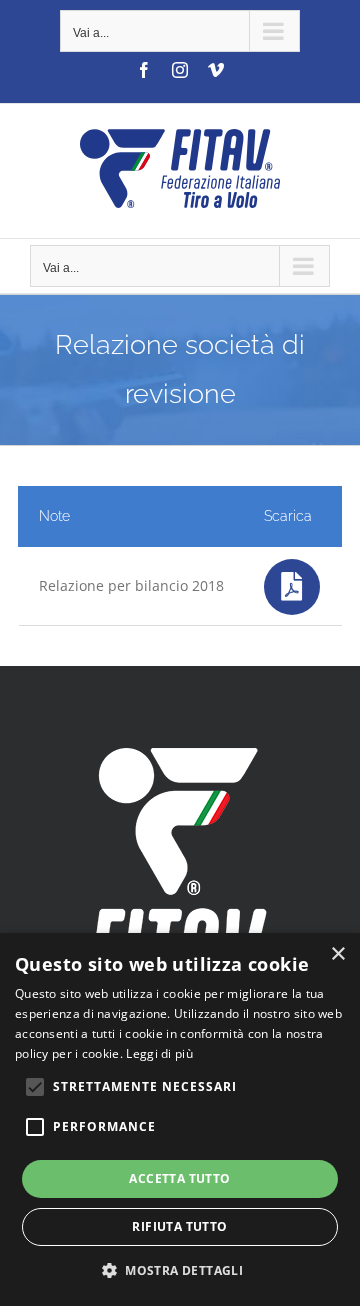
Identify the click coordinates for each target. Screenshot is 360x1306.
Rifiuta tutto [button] (179, 1226)
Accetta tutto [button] (179, 1178)
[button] (180, 1271)
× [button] (337, 954)
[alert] (180, 1119)
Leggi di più (159, 1053)
